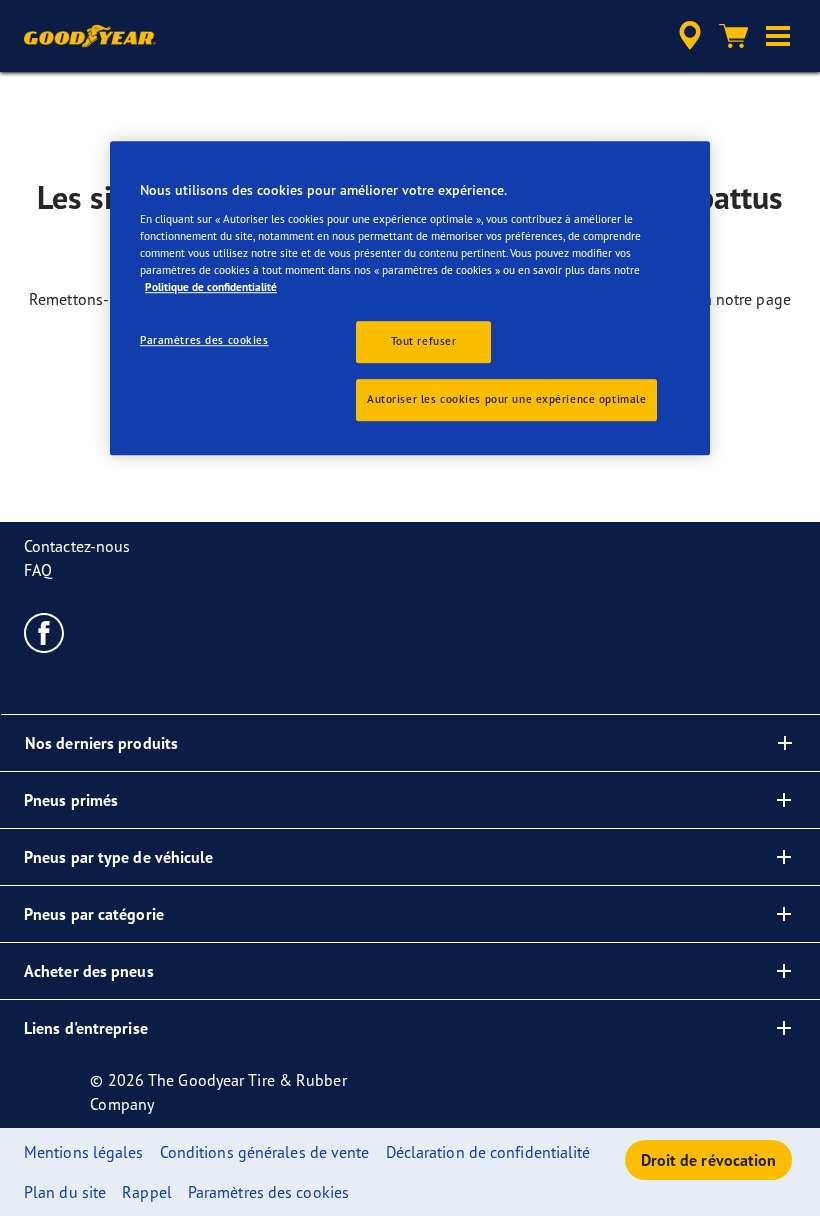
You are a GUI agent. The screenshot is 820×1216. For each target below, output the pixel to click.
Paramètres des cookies (204, 341)
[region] (410, 299)
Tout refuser (424, 342)
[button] (778, 36)
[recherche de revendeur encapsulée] (687, 36)
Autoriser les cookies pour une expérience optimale (506, 399)
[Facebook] (44, 632)
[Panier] (734, 36)
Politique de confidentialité (211, 287)
